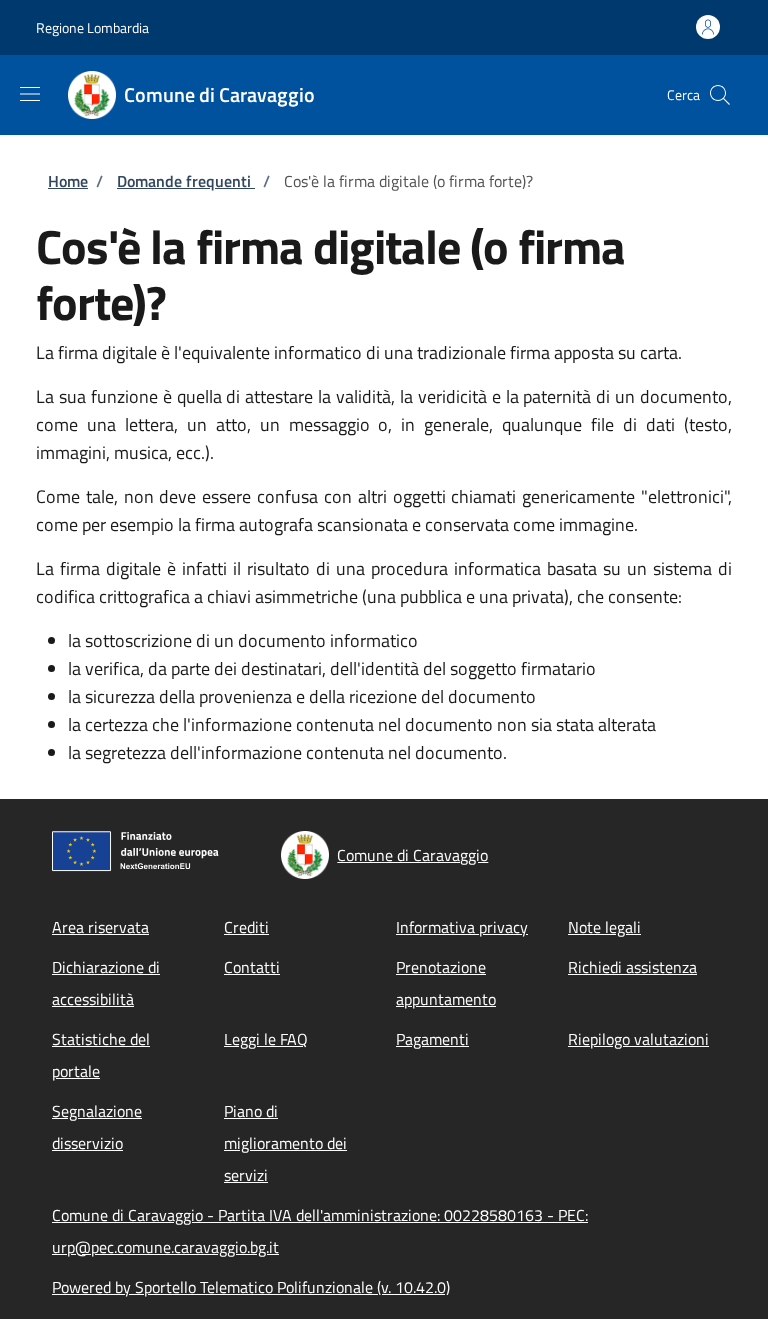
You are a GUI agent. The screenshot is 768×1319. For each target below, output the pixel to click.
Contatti (252, 967)
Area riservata (100, 927)
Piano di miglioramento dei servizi (285, 1143)
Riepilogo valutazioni (638, 1039)
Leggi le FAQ (266, 1039)
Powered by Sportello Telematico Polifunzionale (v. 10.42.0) (251, 1287)
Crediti (246, 927)
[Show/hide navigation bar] (30, 94)
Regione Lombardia (92, 27)
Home (68, 181)
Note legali (604, 927)
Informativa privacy (462, 927)
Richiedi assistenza (632, 967)
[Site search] (720, 95)
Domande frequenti (186, 181)
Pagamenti (432, 1039)
